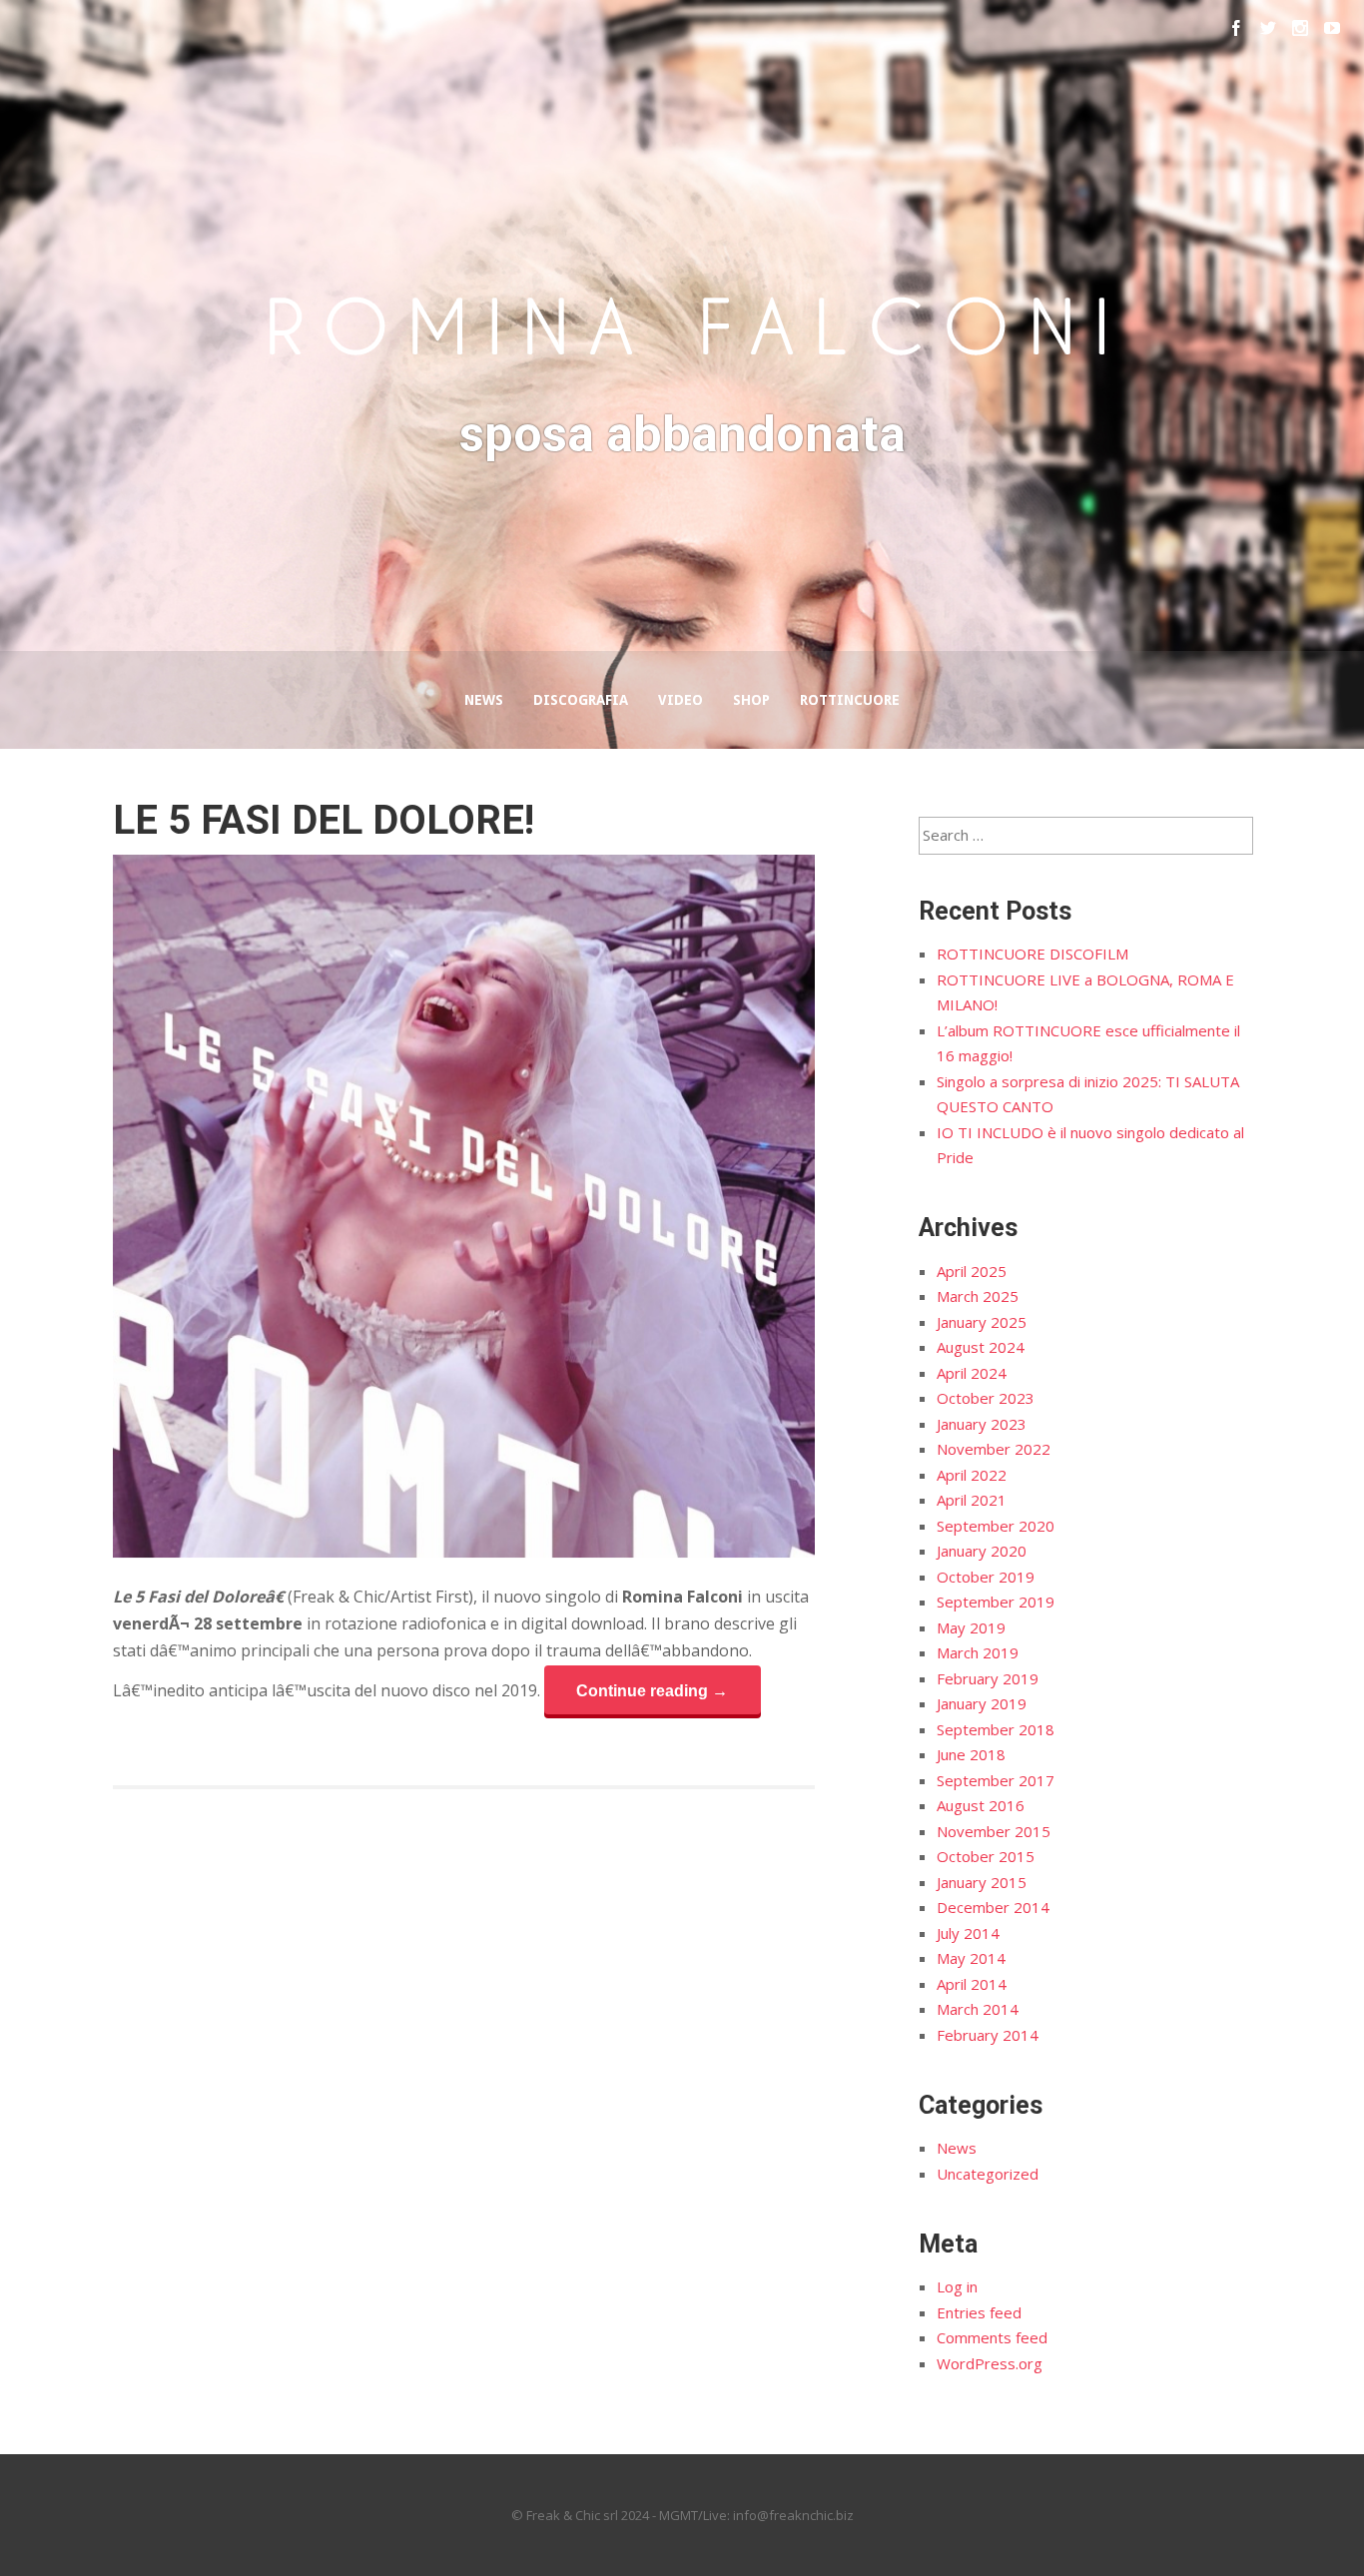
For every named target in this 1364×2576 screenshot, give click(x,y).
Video (681, 700)
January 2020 (982, 1551)
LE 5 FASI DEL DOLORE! (324, 820)
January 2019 (982, 1703)
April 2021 (972, 1500)
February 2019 (988, 1678)
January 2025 (982, 1322)
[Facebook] (1236, 28)
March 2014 (978, 2009)
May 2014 (971, 1958)
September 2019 (996, 1602)
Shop (751, 700)
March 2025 (978, 1296)
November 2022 (994, 1449)
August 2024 (981, 1347)
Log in (957, 2286)
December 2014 (993, 1907)
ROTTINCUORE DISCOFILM (1032, 954)
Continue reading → (652, 1690)
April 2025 (972, 1271)
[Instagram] (1300, 28)
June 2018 (971, 1754)
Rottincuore (850, 700)
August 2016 (981, 1805)
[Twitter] (1268, 28)
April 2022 (972, 1475)
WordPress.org (990, 2363)
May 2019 (971, 1627)
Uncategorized (988, 2174)
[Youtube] (1332, 28)
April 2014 (972, 1984)
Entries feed (979, 2312)
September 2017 (996, 1780)
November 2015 (994, 1831)
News (484, 700)
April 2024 (972, 1373)
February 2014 (988, 2035)
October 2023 (986, 1398)
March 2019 (978, 1652)
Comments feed (992, 2337)
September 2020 (996, 1526)
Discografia (581, 700)
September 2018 (996, 1729)
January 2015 (982, 1882)
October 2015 (986, 1856)
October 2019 (986, 1577)
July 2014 (968, 1933)
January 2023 (982, 1424)
